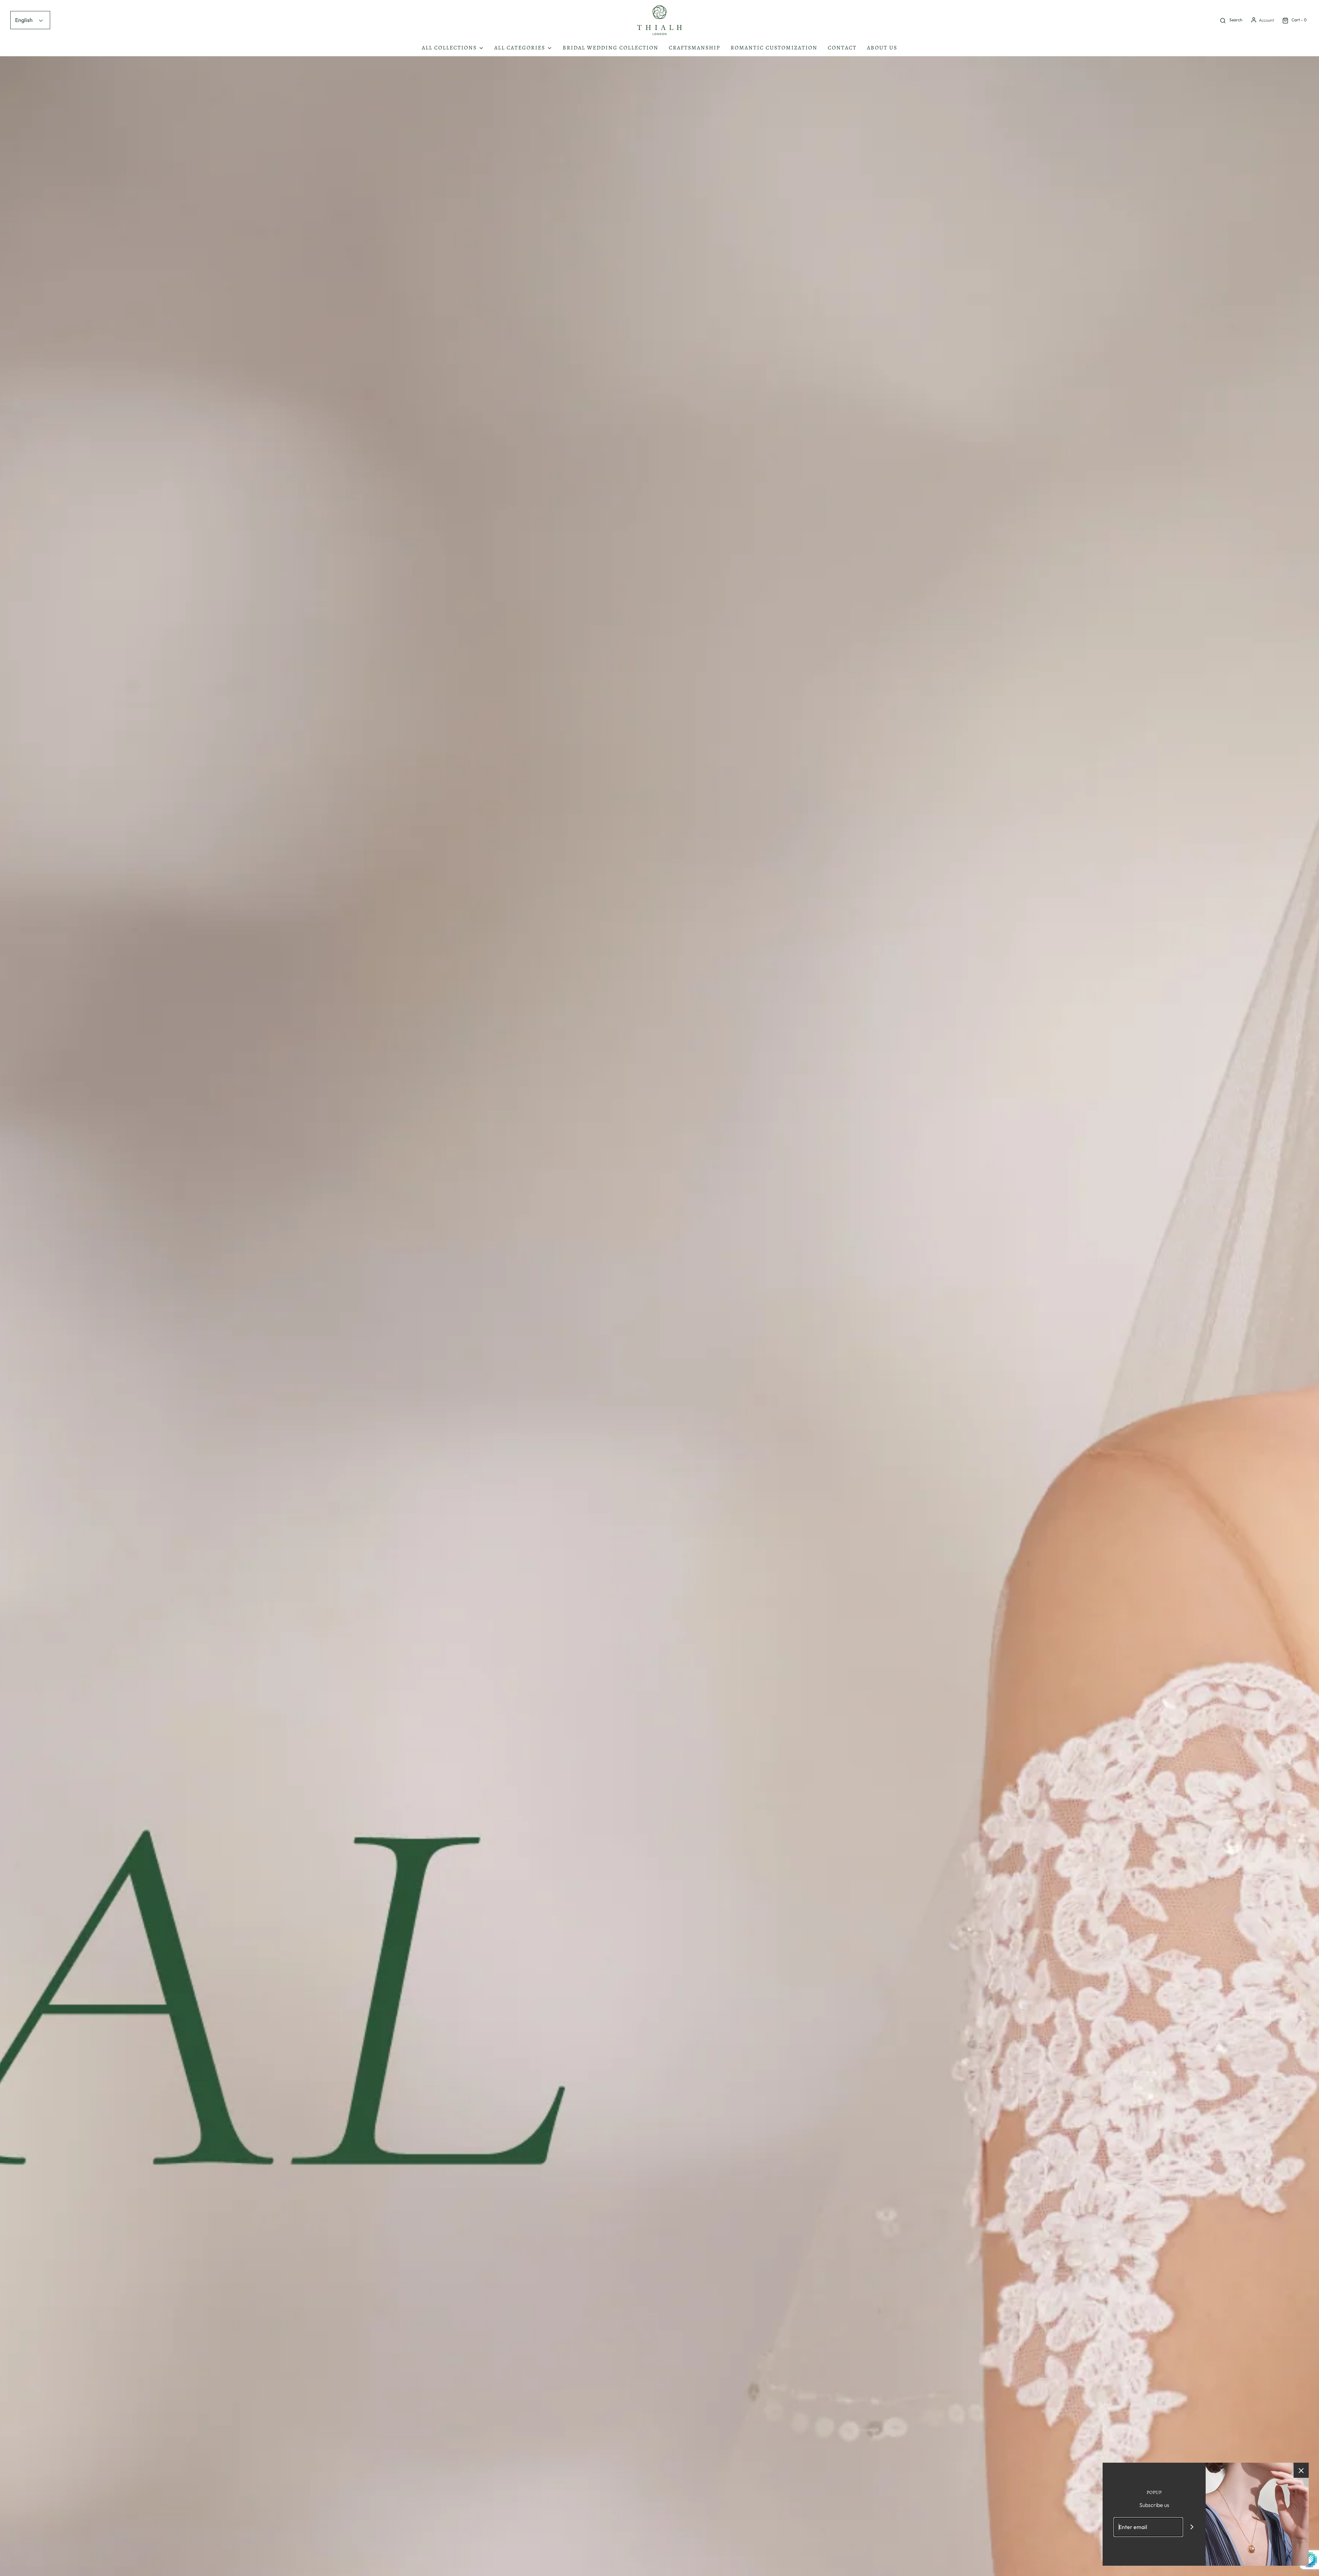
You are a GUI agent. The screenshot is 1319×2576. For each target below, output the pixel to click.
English (24, 20)
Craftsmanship (695, 48)
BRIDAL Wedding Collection (611, 48)
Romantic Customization (774, 48)
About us (882, 48)
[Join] (1192, 2527)
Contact (842, 48)
